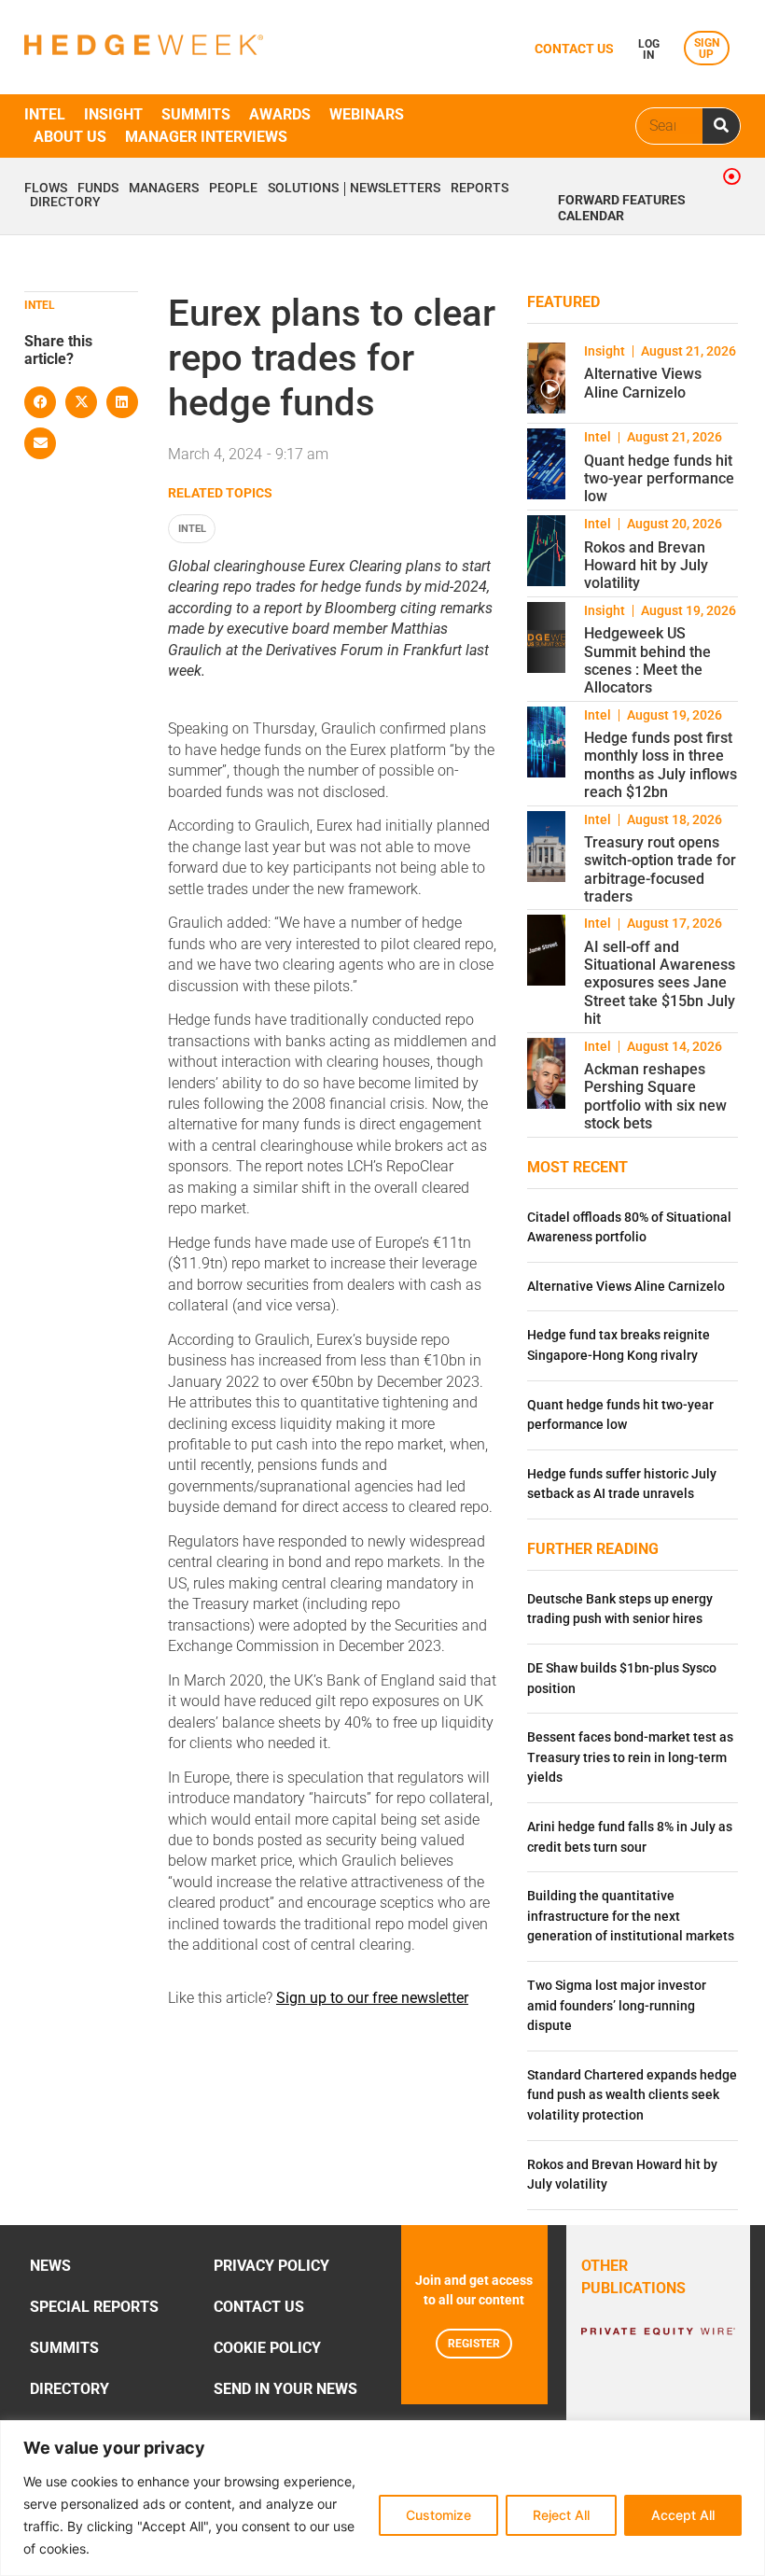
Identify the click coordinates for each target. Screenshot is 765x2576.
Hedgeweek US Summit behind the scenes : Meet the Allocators (647, 660)
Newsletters (395, 189)
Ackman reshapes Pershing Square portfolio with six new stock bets (655, 1096)
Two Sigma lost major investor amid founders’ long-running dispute (617, 2006)
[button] (40, 402)
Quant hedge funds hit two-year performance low (659, 478)
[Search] (721, 126)
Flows (46, 189)
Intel (45, 114)
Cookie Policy (267, 2348)
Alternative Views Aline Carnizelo (643, 383)
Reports (480, 189)
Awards (280, 114)
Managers (164, 189)
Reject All (561, 2515)
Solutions (303, 189)
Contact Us (259, 2307)
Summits (196, 114)
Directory (65, 203)
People (233, 189)
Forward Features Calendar (622, 208)
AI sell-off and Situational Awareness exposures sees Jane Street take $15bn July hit (660, 983)
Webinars (367, 114)
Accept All (683, 2515)
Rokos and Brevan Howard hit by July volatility (646, 565)
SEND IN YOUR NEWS (285, 2389)
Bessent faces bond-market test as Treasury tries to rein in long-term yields (630, 1757)
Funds (98, 189)
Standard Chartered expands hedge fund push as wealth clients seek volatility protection (632, 2095)
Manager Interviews (206, 137)
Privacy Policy (271, 2266)
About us (70, 137)
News (50, 2266)
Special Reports (94, 2307)
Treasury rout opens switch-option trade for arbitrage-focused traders (660, 869)
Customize (438, 2515)
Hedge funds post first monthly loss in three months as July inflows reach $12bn (661, 765)
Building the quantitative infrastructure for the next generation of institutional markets (631, 1916)
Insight (113, 114)
